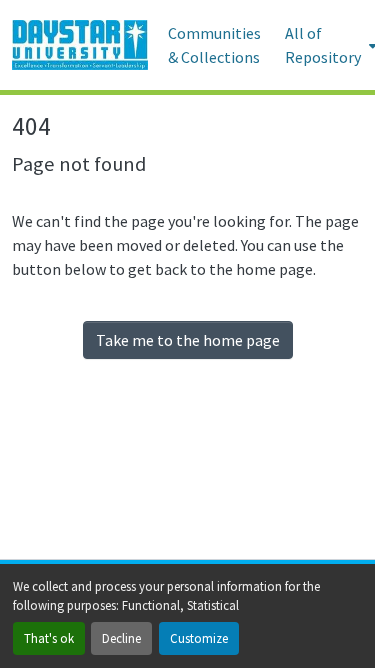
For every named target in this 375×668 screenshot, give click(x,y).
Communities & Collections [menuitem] (214, 45)
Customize (199, 638)
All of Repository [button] (323, 45)
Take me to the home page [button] (188, 340)
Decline (121, 638)
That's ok (49, 638)
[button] (80, 45)
